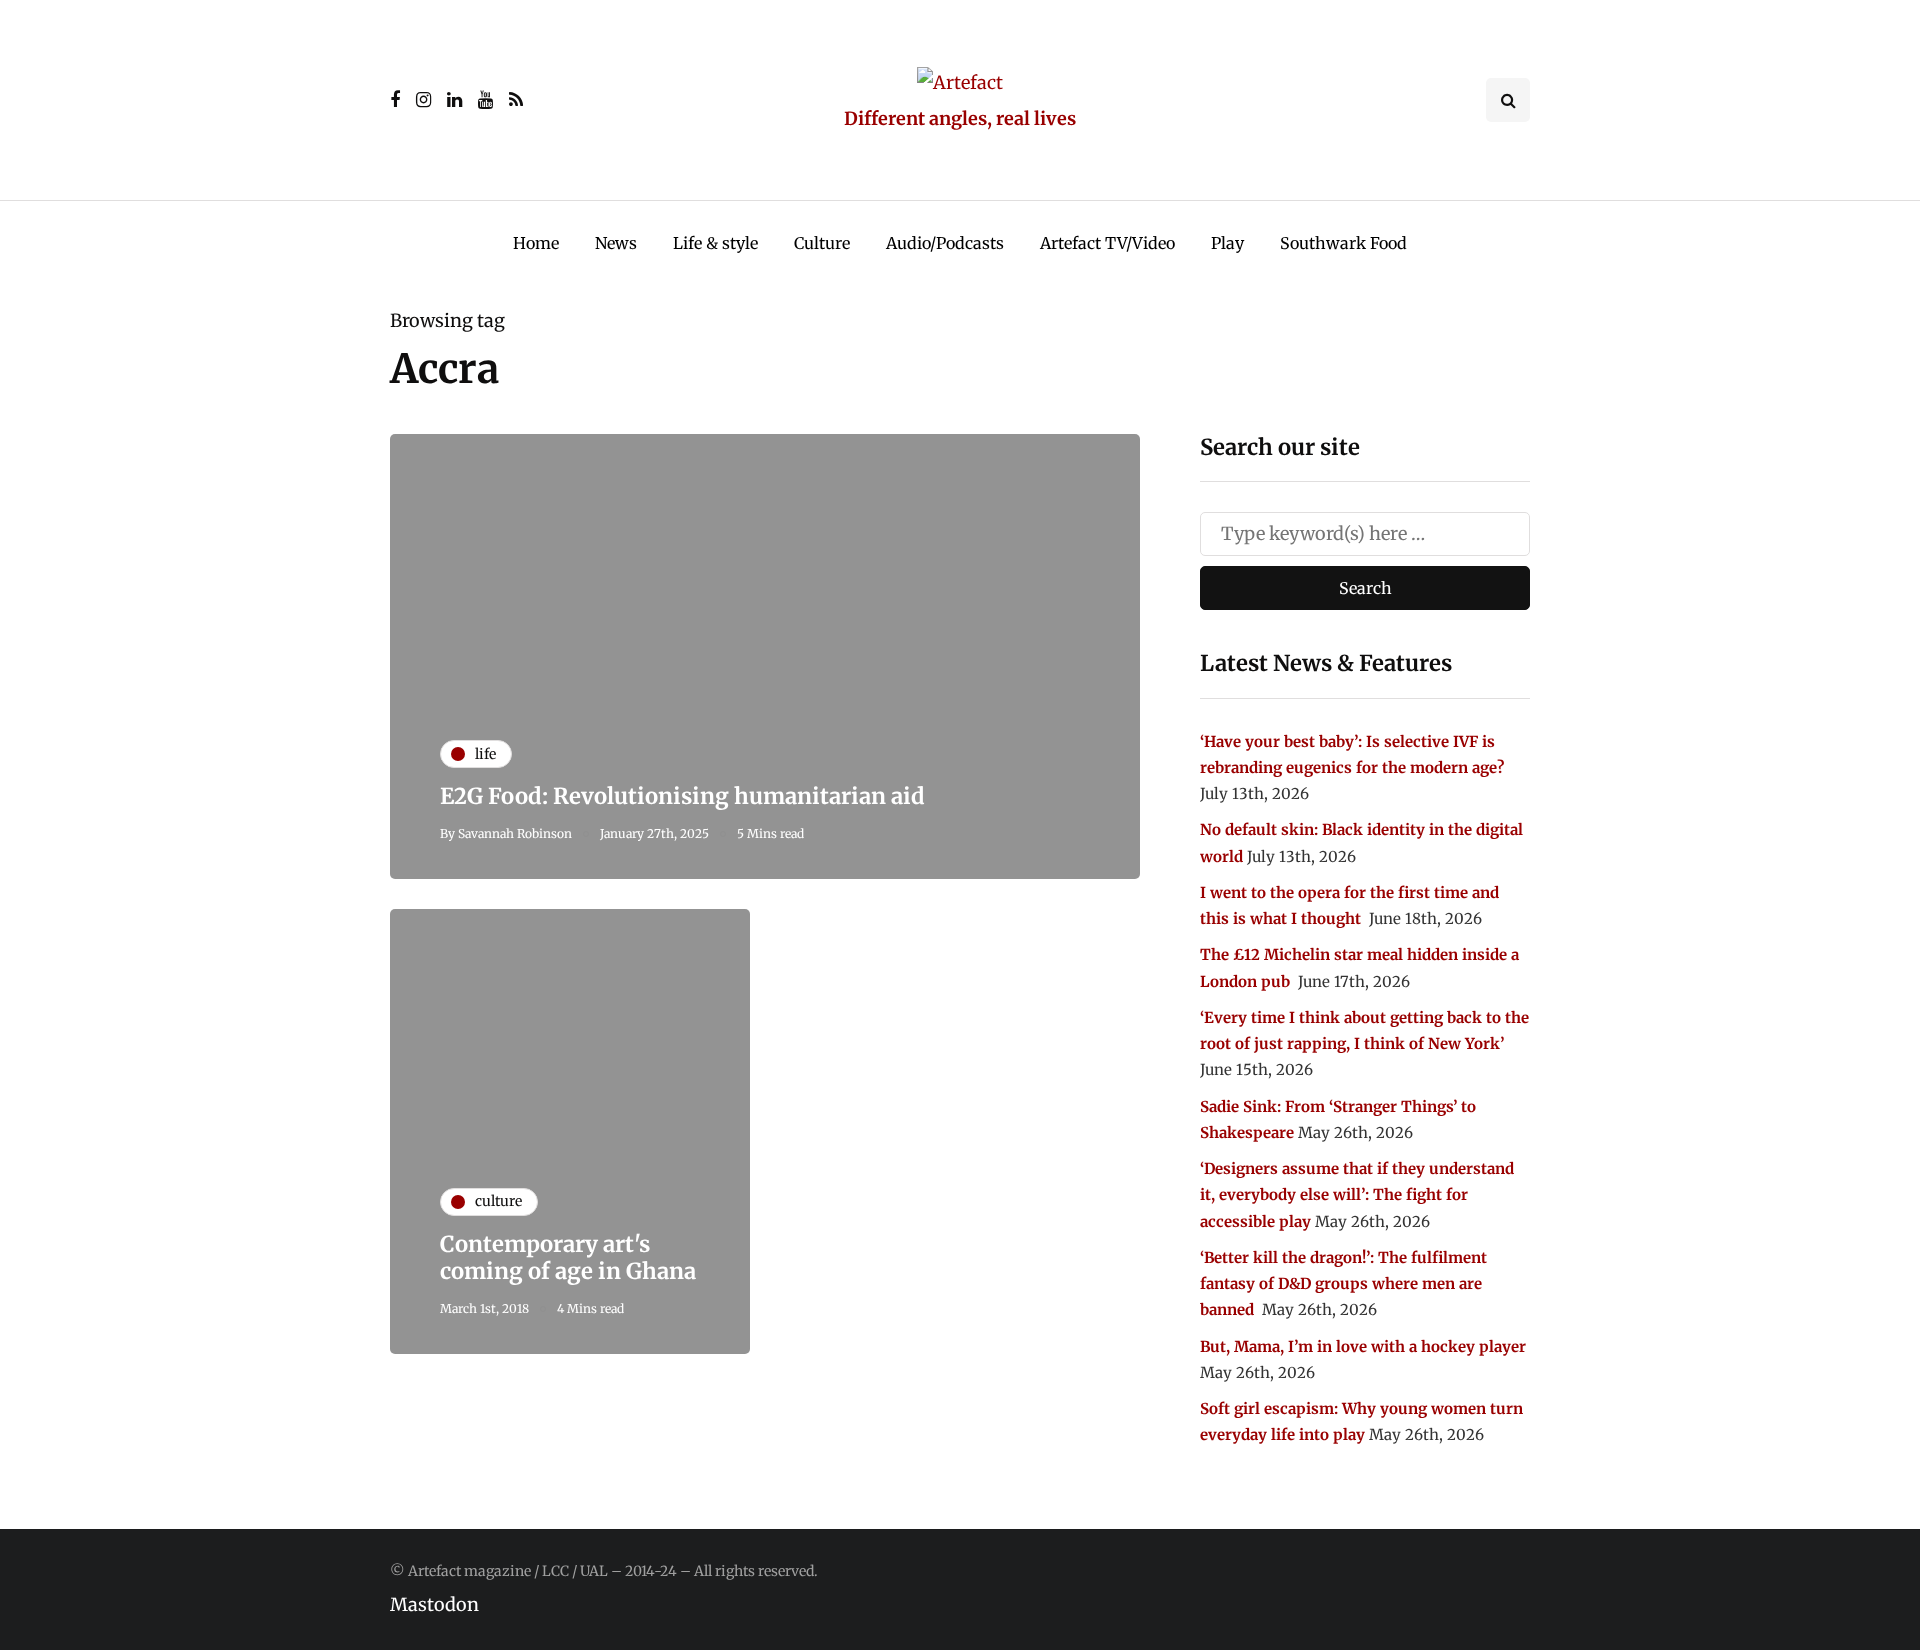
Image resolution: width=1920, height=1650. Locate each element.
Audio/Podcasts (945, 243)
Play (1227, 243)
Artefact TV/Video (1107, 243)
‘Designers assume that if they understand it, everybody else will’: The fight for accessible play (1357, 1195)
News (616, 243)
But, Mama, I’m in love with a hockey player (1363, 1346)
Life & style (715, 243)
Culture (822, 243)
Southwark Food (1343, 243)
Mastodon (434, 1604)
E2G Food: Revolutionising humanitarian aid (682, 796)
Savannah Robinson (515, 833)
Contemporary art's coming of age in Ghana (568, 1258)
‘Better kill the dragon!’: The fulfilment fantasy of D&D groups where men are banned (1343, 1284)
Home (536, 243)
